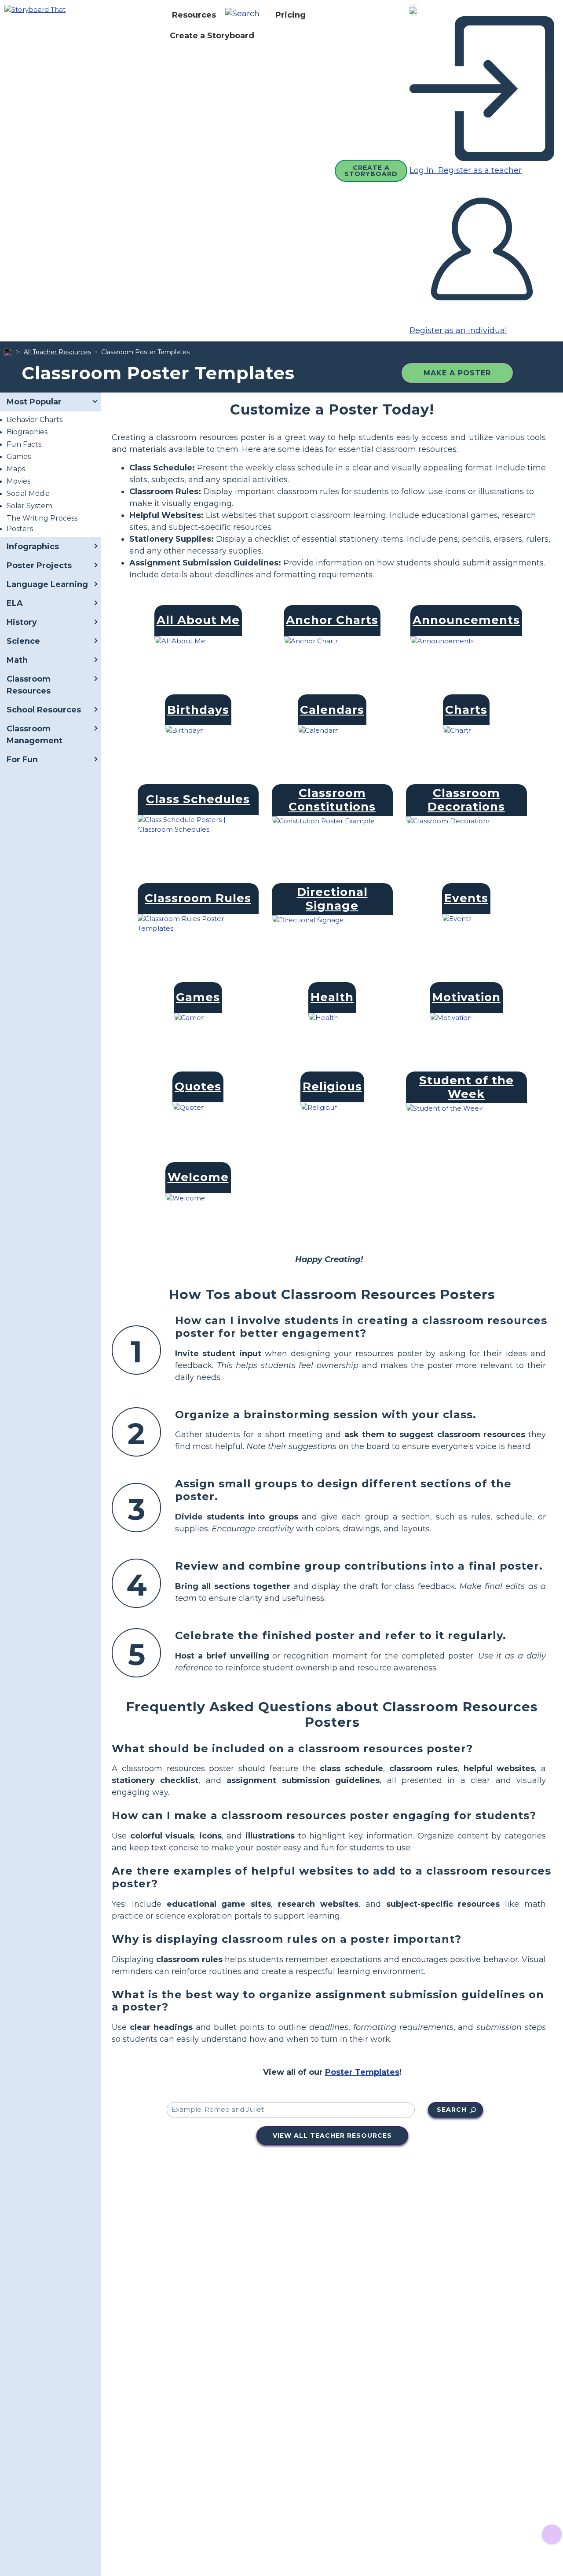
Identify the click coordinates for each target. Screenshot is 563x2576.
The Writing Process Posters (42, 523)
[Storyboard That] (35, 9)
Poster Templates (362, 2072)
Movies (18, 481)
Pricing (291, 15)
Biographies (27, 432)
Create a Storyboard (212, 36)
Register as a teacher (479, 170)
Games (19, 457)
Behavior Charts (35, 420)
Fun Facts (24, 444)
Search (452, 2110)
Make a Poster (457, 373)
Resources (194, 15)
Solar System (29, 506)
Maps (16, 469)
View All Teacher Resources (332, 2136)
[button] (246, 15)
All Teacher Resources (57, 352)
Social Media (28, 494)
